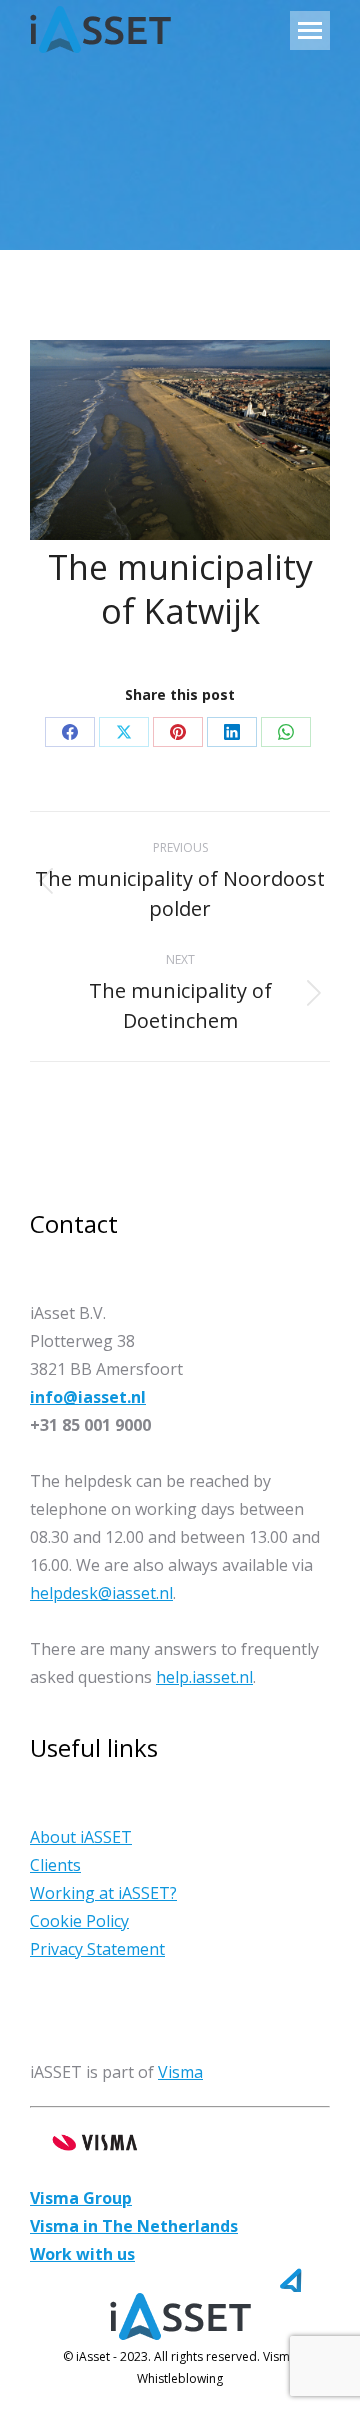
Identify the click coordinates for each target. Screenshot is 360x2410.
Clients (55, 1865)
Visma (180, 2072)
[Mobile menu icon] (310, 30)
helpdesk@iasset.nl (101, 1593)
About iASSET (81, 1837)
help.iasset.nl (204, 1677)
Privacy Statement (97, 1949)
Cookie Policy (79, 1921)
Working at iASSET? (103, 1893)
